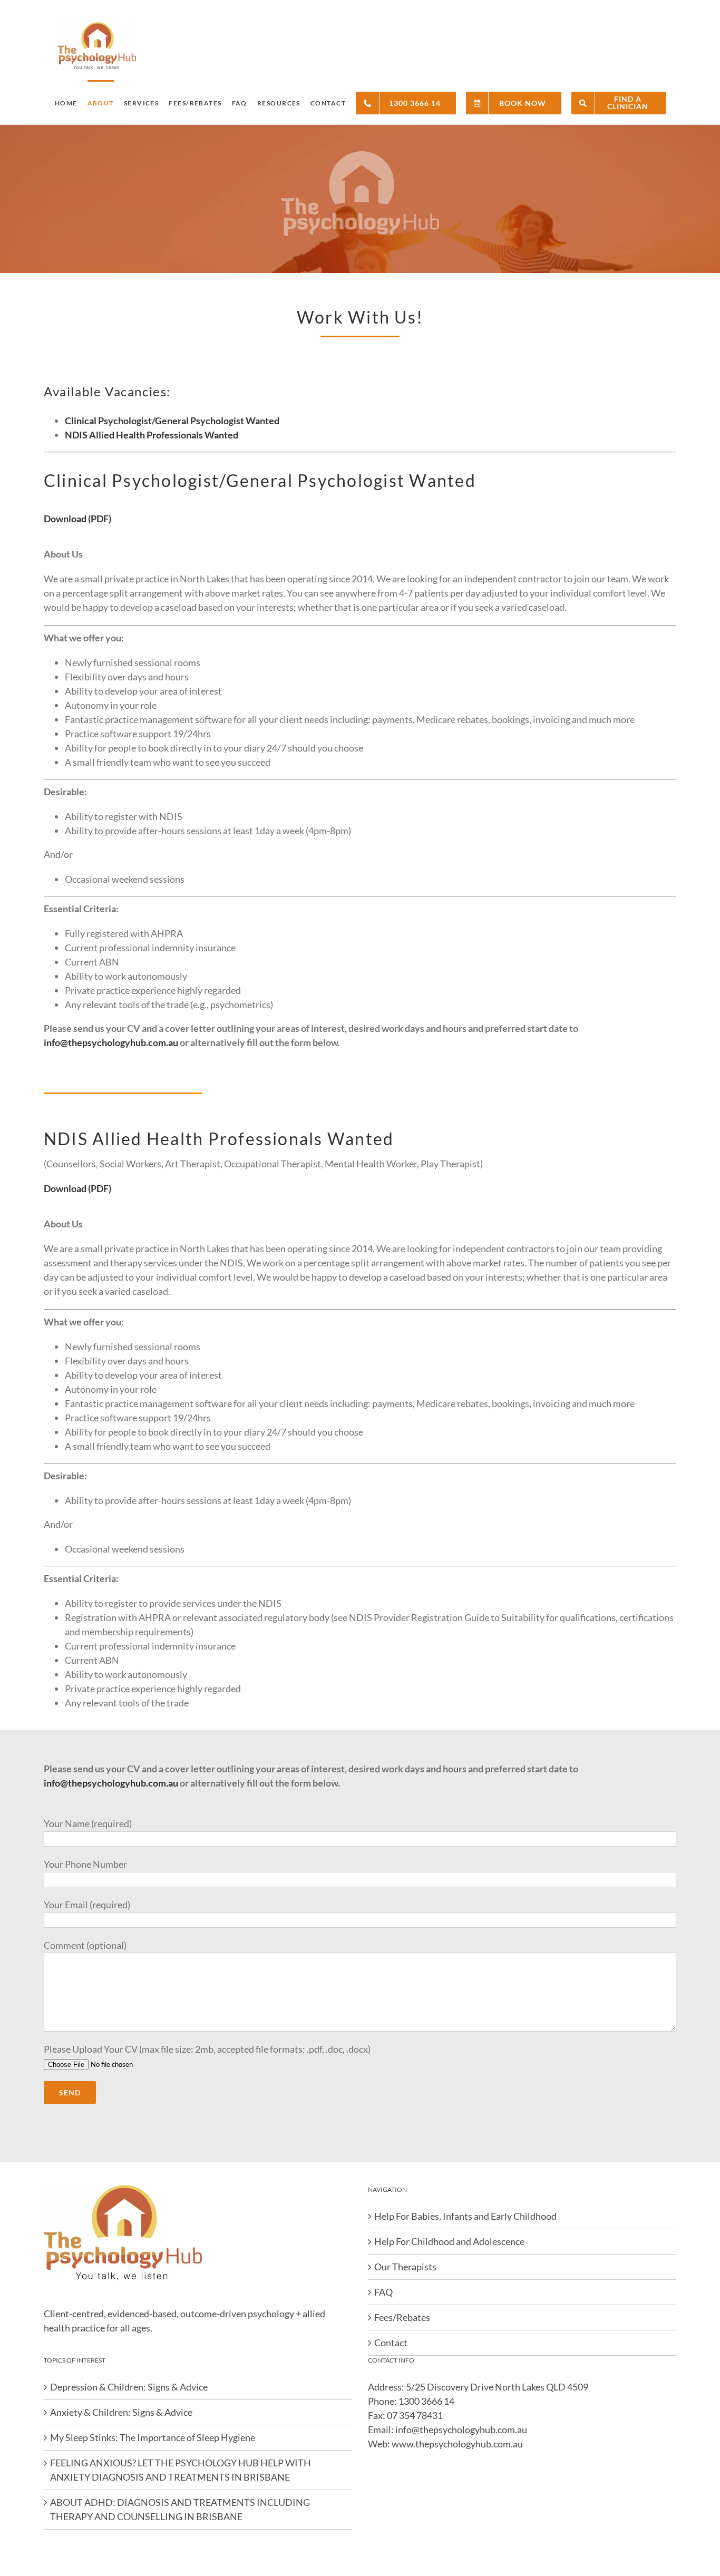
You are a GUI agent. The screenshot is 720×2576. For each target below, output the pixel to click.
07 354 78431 (415, 2415)
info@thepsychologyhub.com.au (111, 1042)
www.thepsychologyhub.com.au (457, 2444)
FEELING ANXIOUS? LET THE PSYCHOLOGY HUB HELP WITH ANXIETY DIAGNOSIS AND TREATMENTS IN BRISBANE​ (181, 2470)
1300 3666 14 (426, 2401)
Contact (391, 2343)
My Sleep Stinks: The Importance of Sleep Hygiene (153, 2437)
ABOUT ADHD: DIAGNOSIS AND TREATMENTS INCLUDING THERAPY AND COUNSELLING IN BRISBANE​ (180, 2509)
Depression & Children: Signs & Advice (129, 2387)
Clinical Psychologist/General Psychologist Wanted (172, 421)
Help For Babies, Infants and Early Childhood (465, 2216)
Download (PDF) (77, 519)
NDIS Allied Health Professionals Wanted (152, 435)
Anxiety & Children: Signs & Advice (121, 2412)
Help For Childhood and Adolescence (449, 2241)
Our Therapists (405, 2267)
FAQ (383, 2292)
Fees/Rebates (402, 2317)
